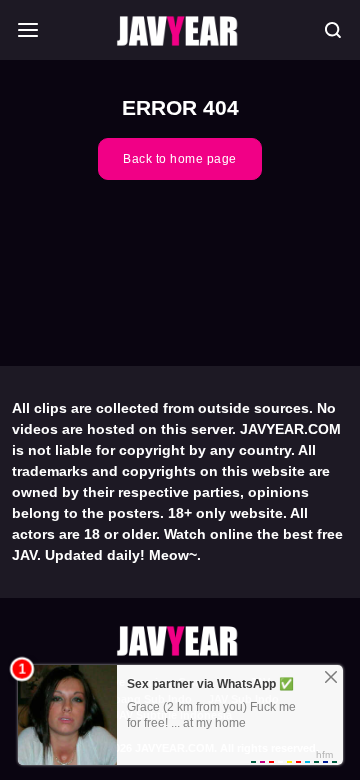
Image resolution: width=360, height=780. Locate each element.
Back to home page (180, 159)
